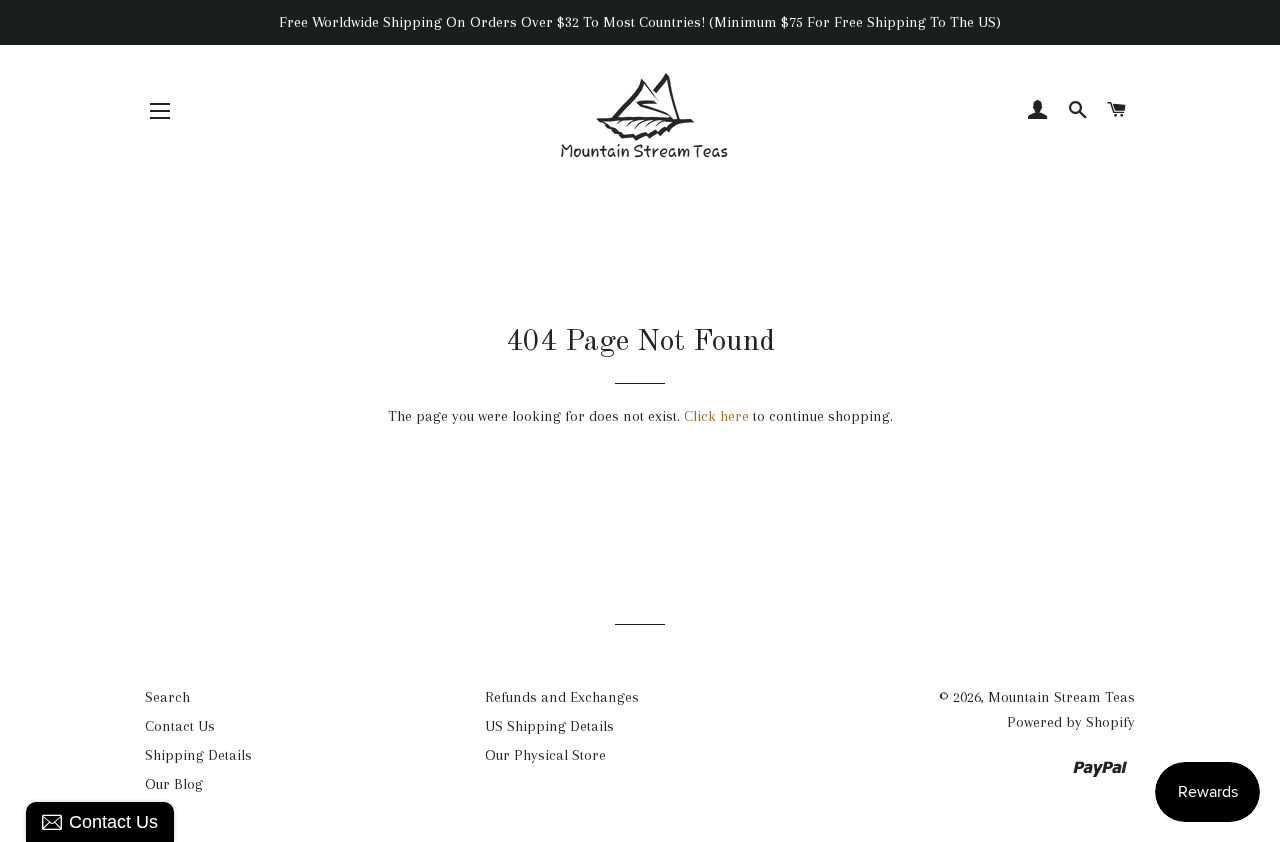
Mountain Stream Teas (1061, 697)
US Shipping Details (549, 726)
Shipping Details (198, 755)
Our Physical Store (545, 755)
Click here (716, 416)
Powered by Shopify (1071, 722)
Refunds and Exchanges (562, 697)
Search (167, 697)
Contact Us (180, 726)
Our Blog (174, 784)
